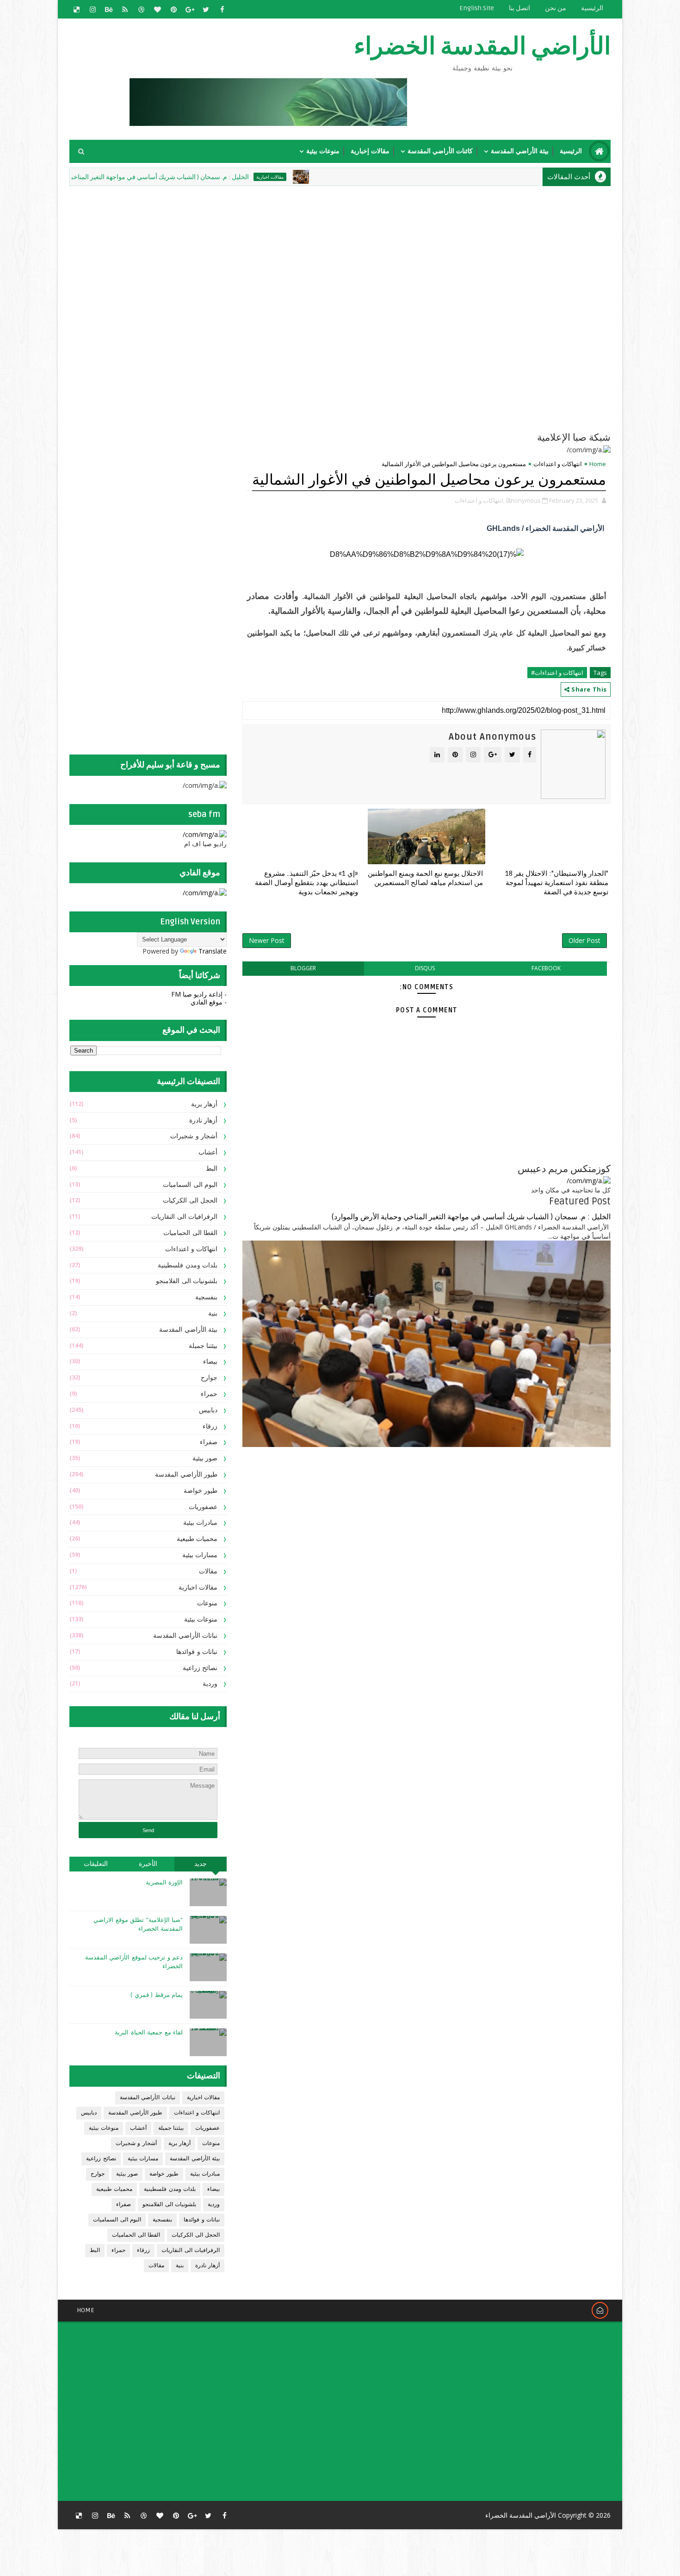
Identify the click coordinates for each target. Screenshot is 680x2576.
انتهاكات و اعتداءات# (557, 673)
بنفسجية (206, 1297)
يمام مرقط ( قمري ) (157, 1995)
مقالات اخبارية (339, 177)
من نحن (556, 8)
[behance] (109, 9)
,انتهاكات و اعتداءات (480, 500)
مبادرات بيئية (201, 1523)
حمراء (209, 1394)
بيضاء (210, 1362)
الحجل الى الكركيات (190, 1201)
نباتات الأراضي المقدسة (185, 1636)
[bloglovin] (157, 9)
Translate (213, 951)
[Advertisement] (386, 253)
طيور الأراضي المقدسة (186, 1475)
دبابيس (208, 1410)
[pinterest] (173, 9)
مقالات (208, 1571)
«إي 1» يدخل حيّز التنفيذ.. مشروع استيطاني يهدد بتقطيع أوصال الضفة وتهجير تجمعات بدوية (306, 883)
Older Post (584, 940)
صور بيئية (205, 1458)
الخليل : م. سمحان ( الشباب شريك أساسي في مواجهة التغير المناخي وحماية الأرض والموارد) (196, 177)
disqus (425, 968)
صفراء (209, 1442)
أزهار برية (204, 1104)
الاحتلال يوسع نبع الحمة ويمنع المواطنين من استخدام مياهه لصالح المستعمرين (425, 878)
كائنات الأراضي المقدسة (440, 151)
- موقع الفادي (209, 1002)
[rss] (125, 9)
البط (212, 1169)
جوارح (209, 1378)
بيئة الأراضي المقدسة (520, 151)
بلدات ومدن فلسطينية (188, 1265)
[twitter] (206, 9)
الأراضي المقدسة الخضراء (482, 47)
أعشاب (208, 1152)
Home (598, 464)
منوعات (207, 1603)
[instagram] (93, 9)
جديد (201, 1864)
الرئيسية (592, 8)
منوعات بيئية (323, 151)
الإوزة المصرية (164, 1883)
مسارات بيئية (200, 1555)
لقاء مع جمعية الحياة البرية (149, 2033)
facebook (546, 968)
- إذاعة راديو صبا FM (199, 994)
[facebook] (222, 9)
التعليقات (96, 1864)
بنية (213, 1313)
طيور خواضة (201, 1491)
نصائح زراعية (200, 1668)
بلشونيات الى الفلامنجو (187, 1281)
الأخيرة (148, 1864)
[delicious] (76, 9)
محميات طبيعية (197, 1539)
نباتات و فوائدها (197, 1652)
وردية (210, 1684)
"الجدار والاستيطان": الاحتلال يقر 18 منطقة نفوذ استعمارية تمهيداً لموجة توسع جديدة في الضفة (557, 883)
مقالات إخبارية (370, 151)
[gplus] (190, 9)
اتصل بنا (519, 8)
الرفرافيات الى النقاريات (184, 1217)
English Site (477, 8)
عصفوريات (203, 1507)
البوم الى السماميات (190, 1185)
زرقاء (210, 1426)
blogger (303, 968)
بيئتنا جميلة (203, 1346)
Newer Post (267, 940)
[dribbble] (141, 9)
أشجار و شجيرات (194, 1136)
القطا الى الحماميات (190, 1233)
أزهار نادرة (204, 1120)
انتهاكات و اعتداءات (558, 464)
